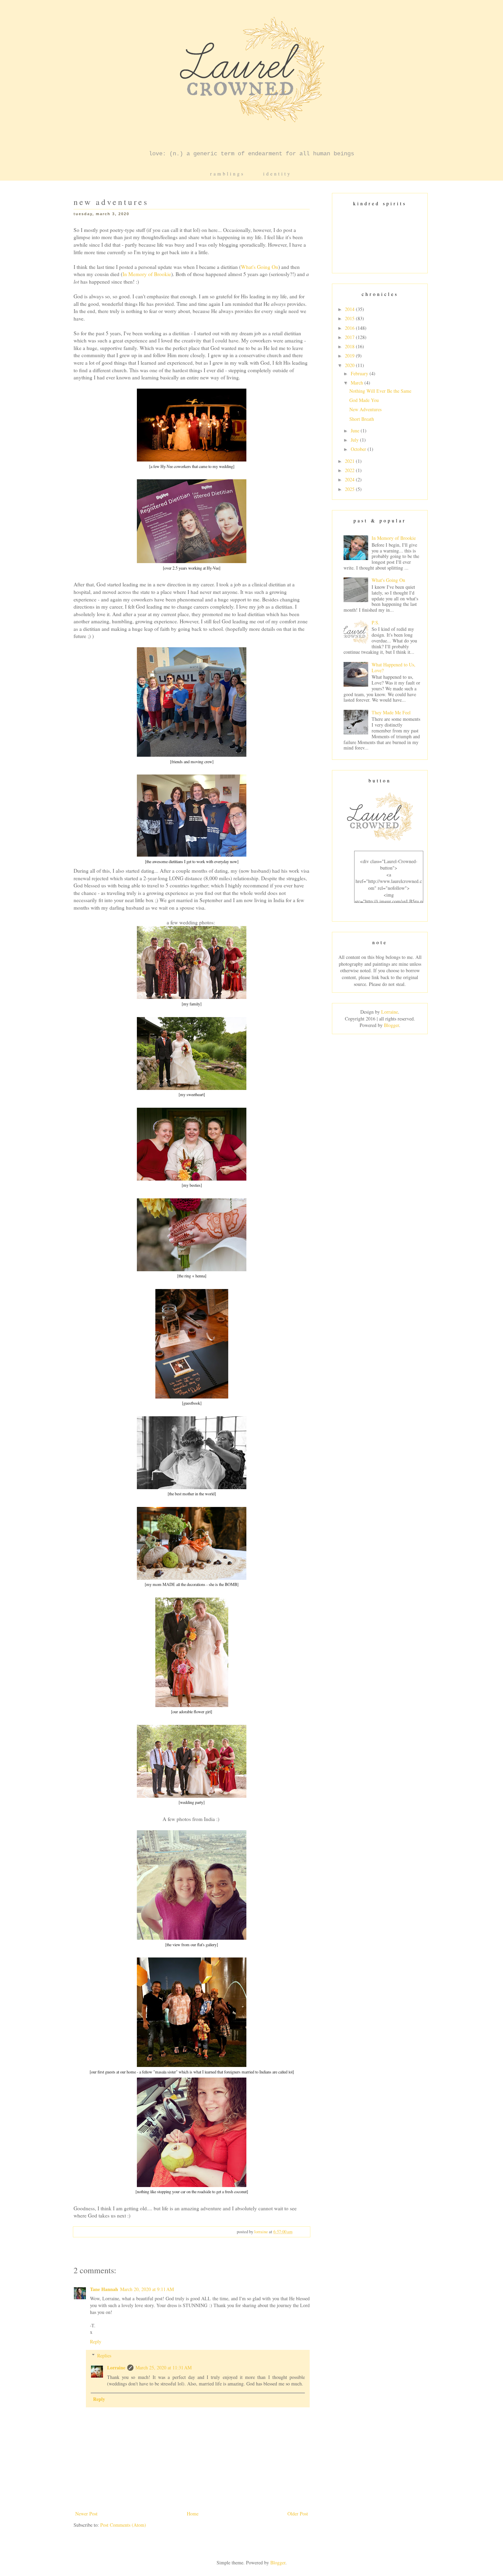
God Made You (364, 400)
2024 (350, 479)
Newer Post (86, 2514)
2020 (350, 365)
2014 (350, 309)
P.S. (376, 622)
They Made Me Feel (391, 712)
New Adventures (365, 409)
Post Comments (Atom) (123, 2525)
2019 (350, 356)
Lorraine (116, 2367)
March (358, 383)
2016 (350, 328)
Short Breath (362, 419)
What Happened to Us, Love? (394, 667)
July (355, 440)
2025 (350, 489)
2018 (350, 346)
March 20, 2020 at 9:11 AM (147, 2289)
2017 (350, 337)
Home (193, 2514)
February (360, 373)
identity (277, 174)
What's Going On (260, 267)
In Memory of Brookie (147, 274)
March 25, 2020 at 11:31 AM (164, 2367)
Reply (96, 2341)
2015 (350, 318)
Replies (104, 2356)
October (359, 449)
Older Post (298, 2514)
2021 (350, 461)
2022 (350, 470)
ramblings (227, 174)
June (356, 431)
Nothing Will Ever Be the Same (380, 391)
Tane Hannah (104, 2289)
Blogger (391, 1025)
